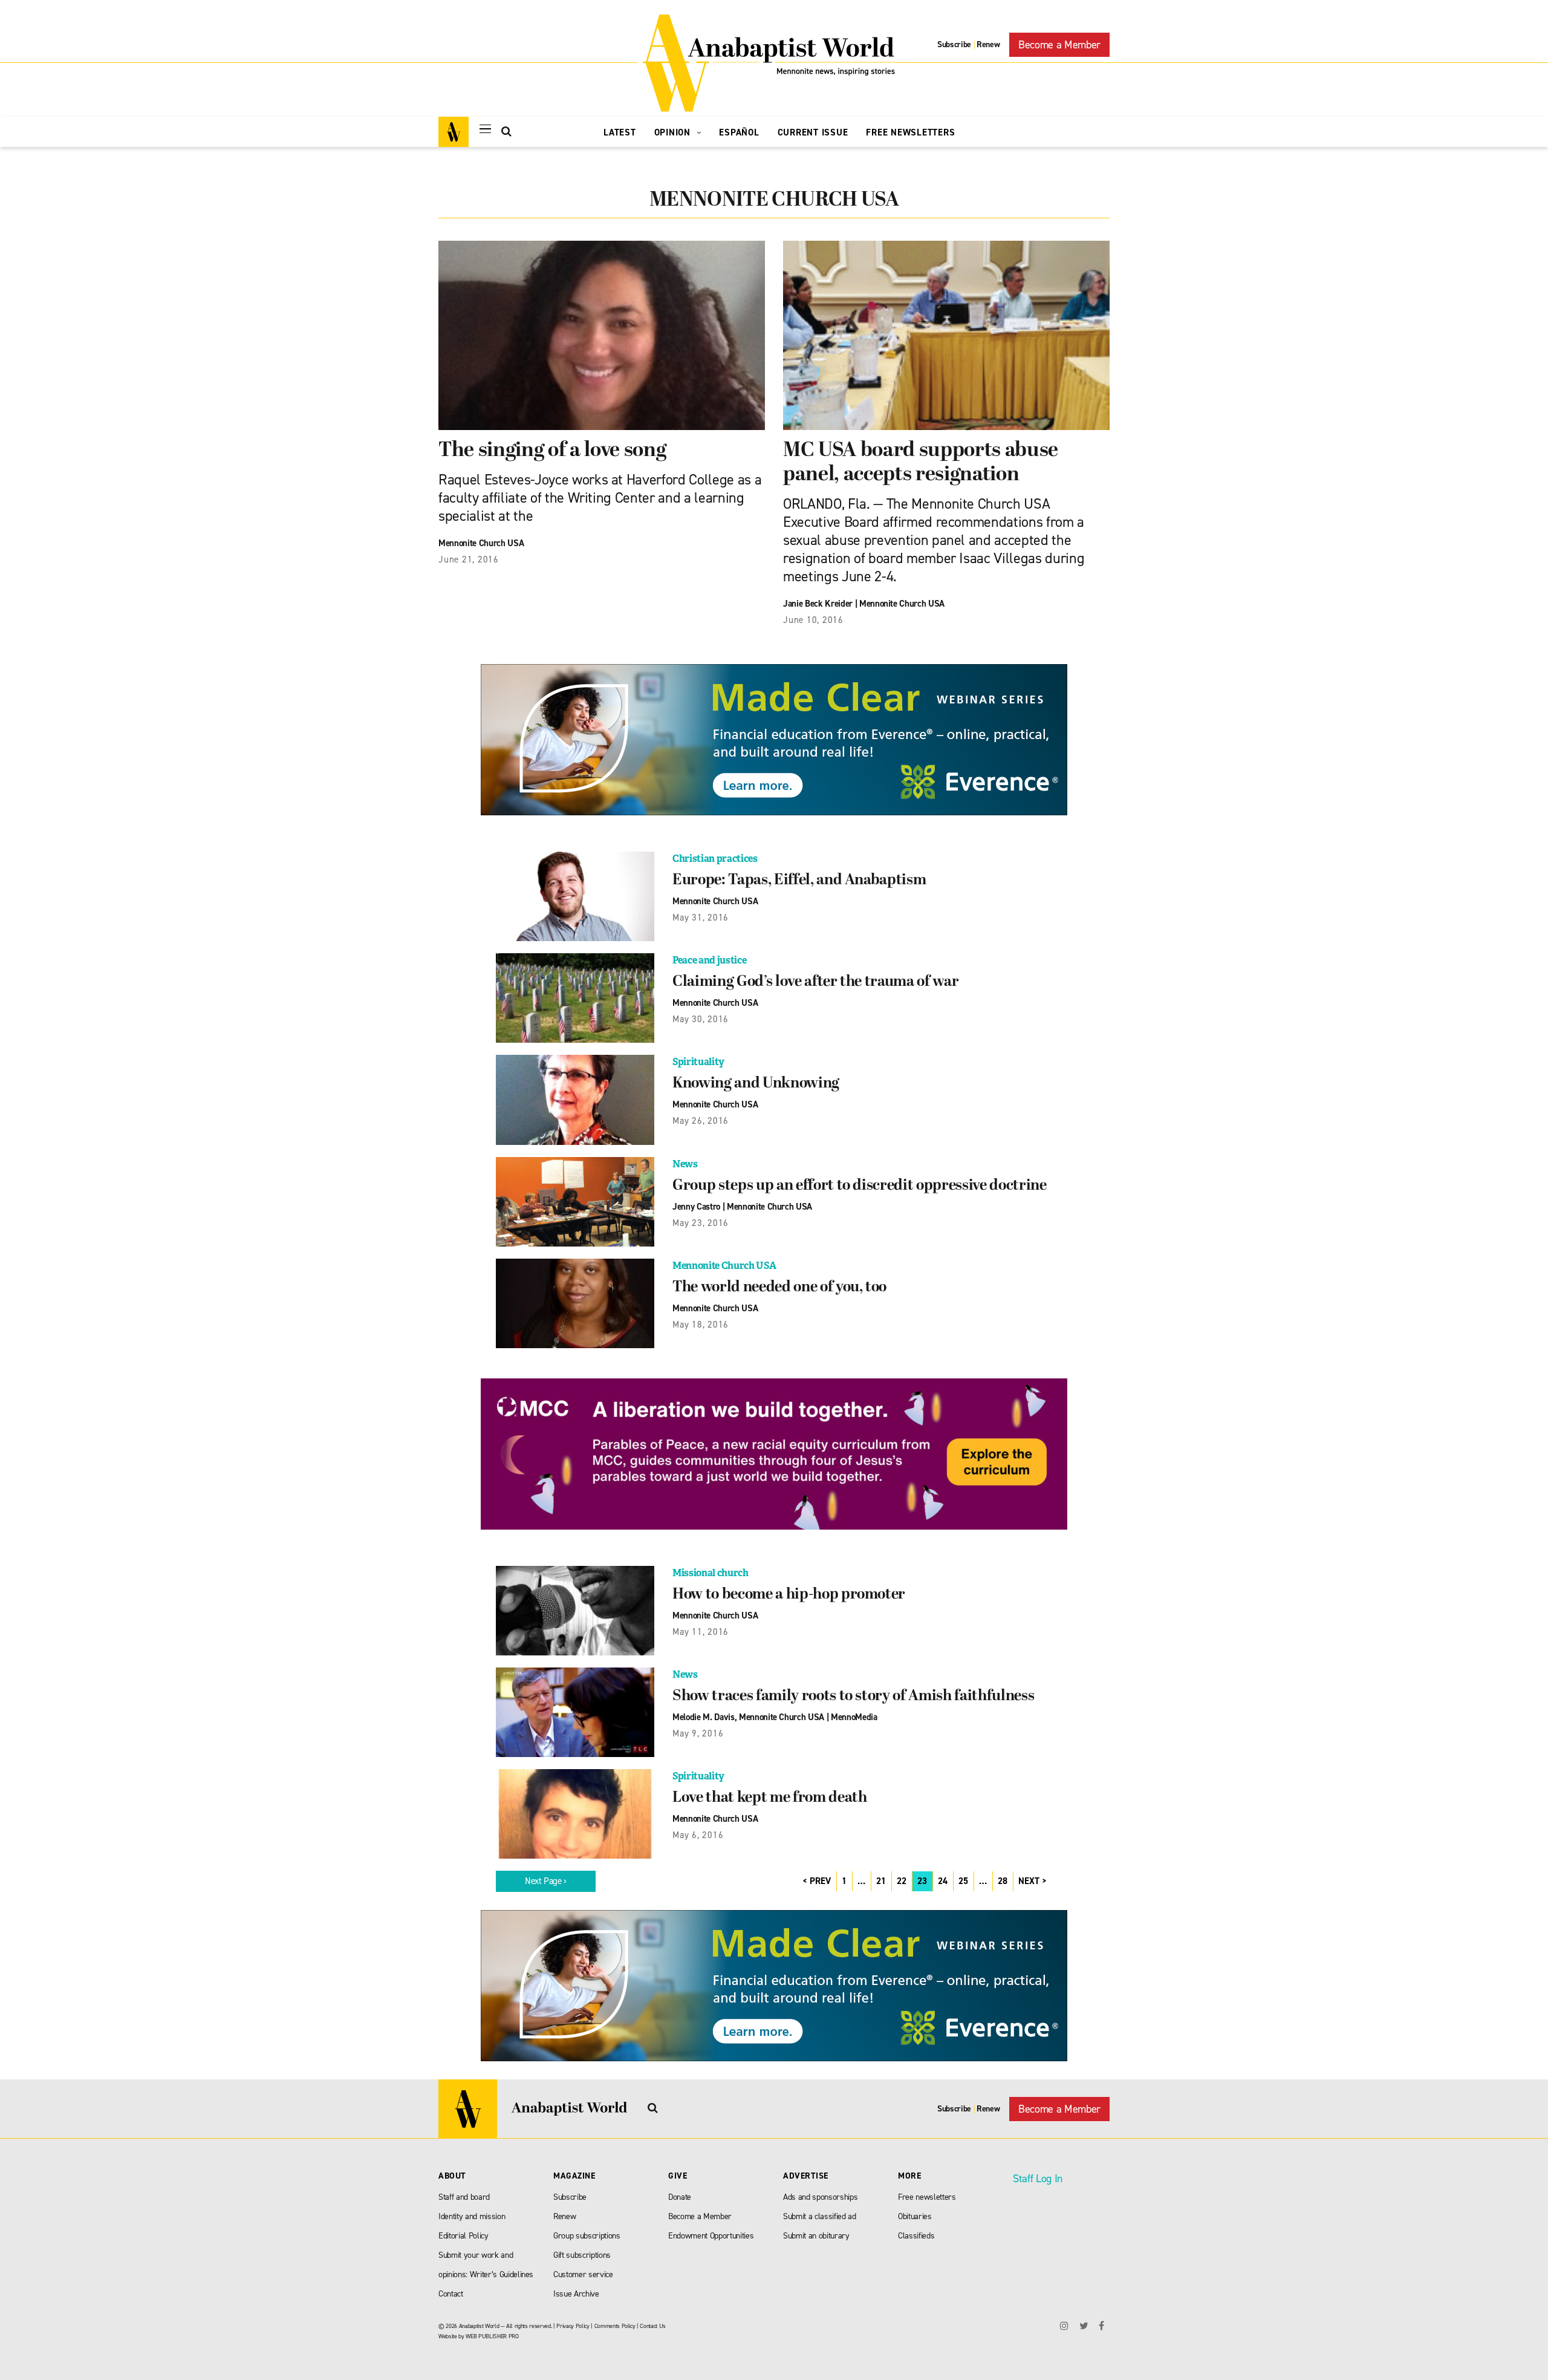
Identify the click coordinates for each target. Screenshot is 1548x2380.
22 (902, 1881)
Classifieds (916, 2236)
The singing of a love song (552, 451)
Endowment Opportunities (711, 2236)
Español (739, 132)
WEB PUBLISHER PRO (492, 2336)
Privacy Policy (573, 2326)
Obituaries (915, 2216)
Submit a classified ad (820, 2216)
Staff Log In (1038, 2179)
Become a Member (1059, 45)
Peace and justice (709, 960)
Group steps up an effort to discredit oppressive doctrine (860, 1186)
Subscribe (954, 44)
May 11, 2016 (701, 1632)
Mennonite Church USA (481, 543)
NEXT (1029, 1881)
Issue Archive (576, 2294)
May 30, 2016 (701, 1019)
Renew (988, 44)
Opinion (674, 132)
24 (943, 1881)
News (685, 1164)
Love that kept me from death (769, 1798)
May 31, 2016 (701, 918)
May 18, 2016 (701, 1325)
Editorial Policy (463, 2236)
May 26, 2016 (701, 1121)
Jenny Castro (696, 1207)
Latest (620, 132)
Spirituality (698, 1062)
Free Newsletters (910, 132)
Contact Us (653, 2326)
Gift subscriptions (582, 2255)
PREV (820, 1881)
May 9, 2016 (698, 1733)
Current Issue (813, 132)
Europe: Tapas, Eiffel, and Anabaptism (799, 881)
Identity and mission (472, 2216)
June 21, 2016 (469, 559)
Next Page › (546, 1881)
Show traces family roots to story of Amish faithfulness (853, 1697)
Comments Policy (615, 2326)
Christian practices (715, 859)
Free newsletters (927, 2197)
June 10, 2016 (813, 620)
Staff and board (464, 2197)
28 (1003, 1881)
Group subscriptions (587, 2236)
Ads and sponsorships (820, 2197)
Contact (451, 2294)
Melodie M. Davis (704, 1717)
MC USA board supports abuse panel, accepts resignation (921, 463)
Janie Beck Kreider (818, 604)
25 (963, 1881)
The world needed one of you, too (779, 1288)
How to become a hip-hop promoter (789, 1595)
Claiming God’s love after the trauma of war (815, 982)
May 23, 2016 (701, 1223)
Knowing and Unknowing (756, 1084)
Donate (680, 2197)
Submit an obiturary (816, 2236)
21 (881, 1881)
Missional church (711, 1573)
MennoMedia (854, 1717)
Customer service (583, 2274)
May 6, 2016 (698, 1835)
